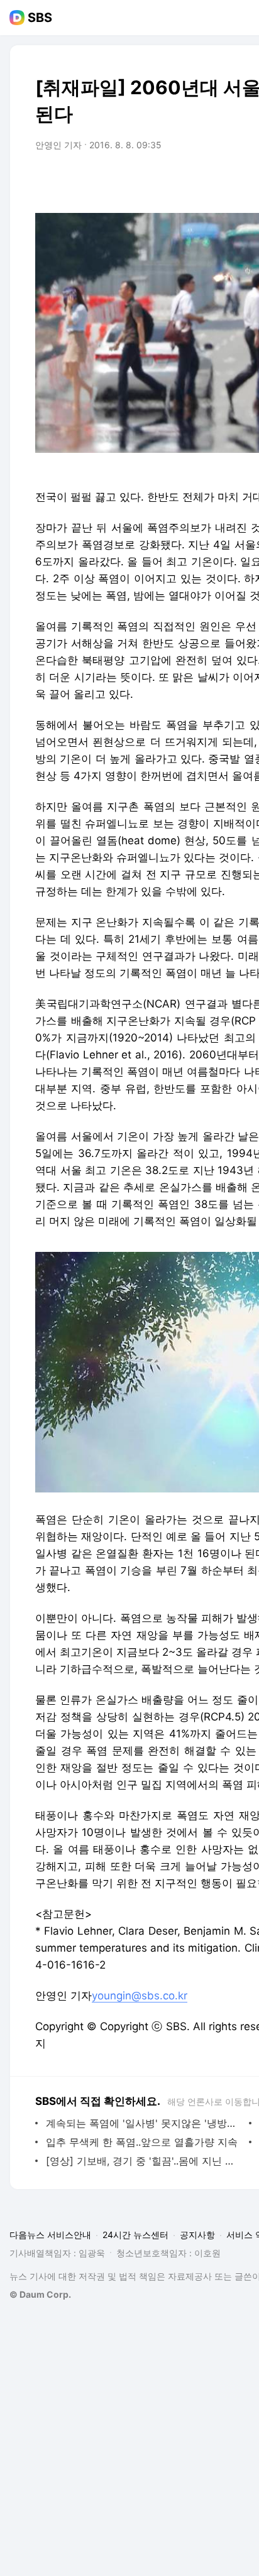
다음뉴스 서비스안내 (50, 2235)
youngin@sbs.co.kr (140, 1996)
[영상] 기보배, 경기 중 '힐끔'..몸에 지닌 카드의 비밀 (144, 2161)
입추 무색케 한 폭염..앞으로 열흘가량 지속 (142, 2142)
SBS (40, 18)
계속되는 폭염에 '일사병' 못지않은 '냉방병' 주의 (144, 2123)
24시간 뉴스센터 (135, 2235)
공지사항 (197, 2235)
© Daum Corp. (40, 2294)
